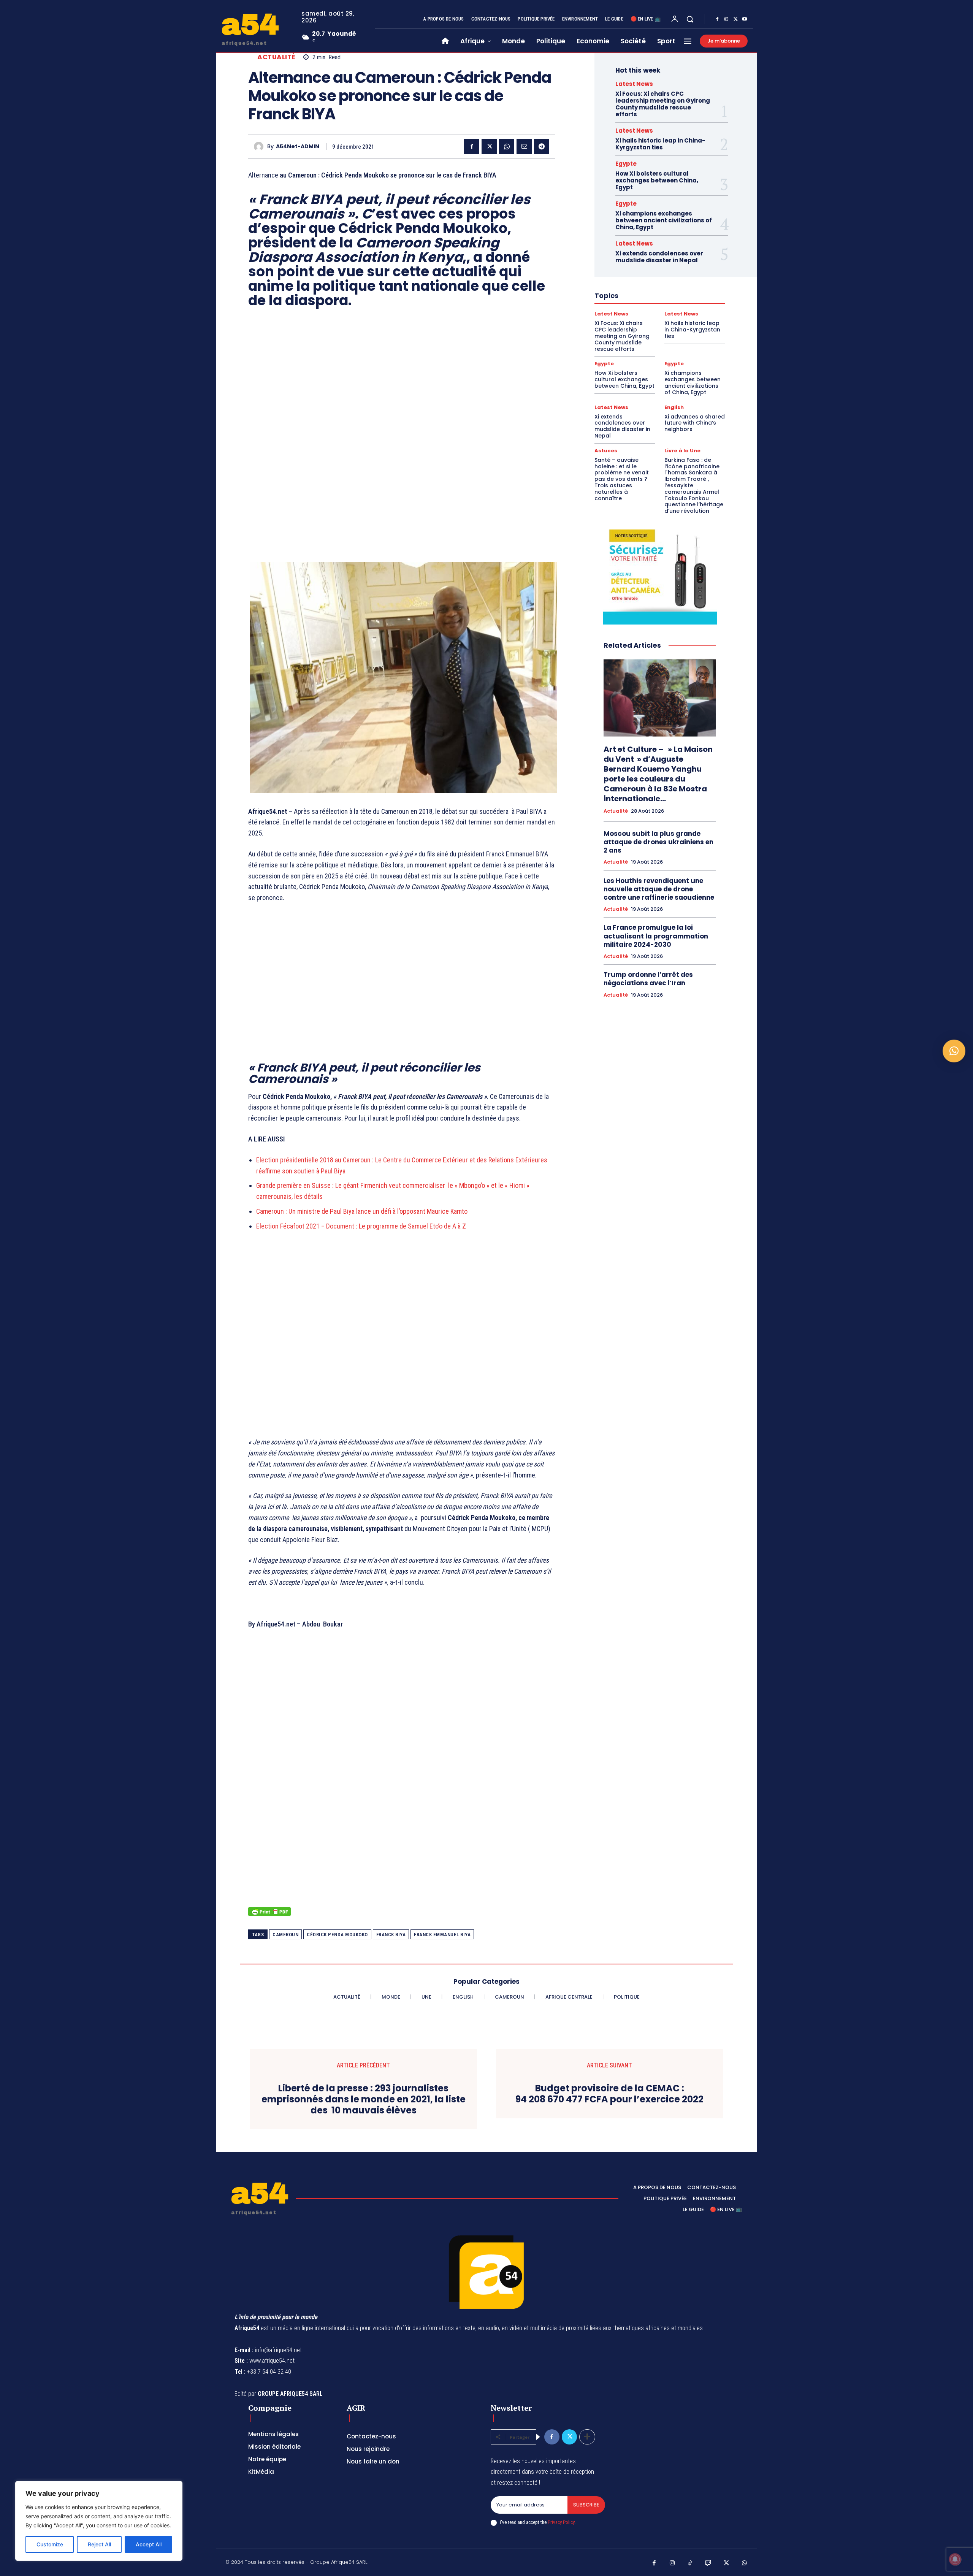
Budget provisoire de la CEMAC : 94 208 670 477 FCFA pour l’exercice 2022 (609, 2094)
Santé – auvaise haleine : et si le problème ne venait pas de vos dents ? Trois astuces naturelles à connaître (622, 479)
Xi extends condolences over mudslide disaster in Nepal (659, 257)
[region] (99, 2521)
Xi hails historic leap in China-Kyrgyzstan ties (660, 144)
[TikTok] (690, 2563)
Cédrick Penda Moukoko (337, 1935)
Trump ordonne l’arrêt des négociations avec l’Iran (648, 979)
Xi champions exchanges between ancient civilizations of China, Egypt (664, 220)
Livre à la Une (682, 451)
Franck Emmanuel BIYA (442, 1935)
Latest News (634, 84)
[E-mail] (524, 146)
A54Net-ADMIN (298, 147)
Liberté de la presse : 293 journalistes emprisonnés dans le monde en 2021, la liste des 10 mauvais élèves (364, 2099)
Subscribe (586, 2505)
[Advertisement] (402, 428)
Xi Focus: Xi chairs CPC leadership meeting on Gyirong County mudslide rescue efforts (663, 104)
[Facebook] (717, 19)
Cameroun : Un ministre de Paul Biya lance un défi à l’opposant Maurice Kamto (362, 1211)
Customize (50, 2544)
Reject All (99, 2544)
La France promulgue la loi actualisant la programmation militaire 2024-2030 (656, 936)
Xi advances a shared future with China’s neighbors (695, 423)
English (674, 407)
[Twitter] (735, 19)
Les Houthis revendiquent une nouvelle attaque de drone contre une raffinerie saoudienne (659, 889)
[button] (690, 19)
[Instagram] (726, 19)
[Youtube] (745, 19)
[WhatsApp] (507, 146)
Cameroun (285, 1935)
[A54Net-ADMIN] (261, 147)
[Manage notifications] (955, 2559)
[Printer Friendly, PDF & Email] (269, 1916)
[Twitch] (708, 2563)
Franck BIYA (391, 1935)
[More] (587, 2437)
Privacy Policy (561, 2522)
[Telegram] (542, 146)
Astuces (606, 451)
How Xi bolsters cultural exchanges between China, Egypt (657, 180)
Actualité (276, 57)
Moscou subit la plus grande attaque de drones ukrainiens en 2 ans (658, 842)
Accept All (149, 2544)
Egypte (626, 164)
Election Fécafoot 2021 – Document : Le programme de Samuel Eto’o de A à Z (361, 1226)
